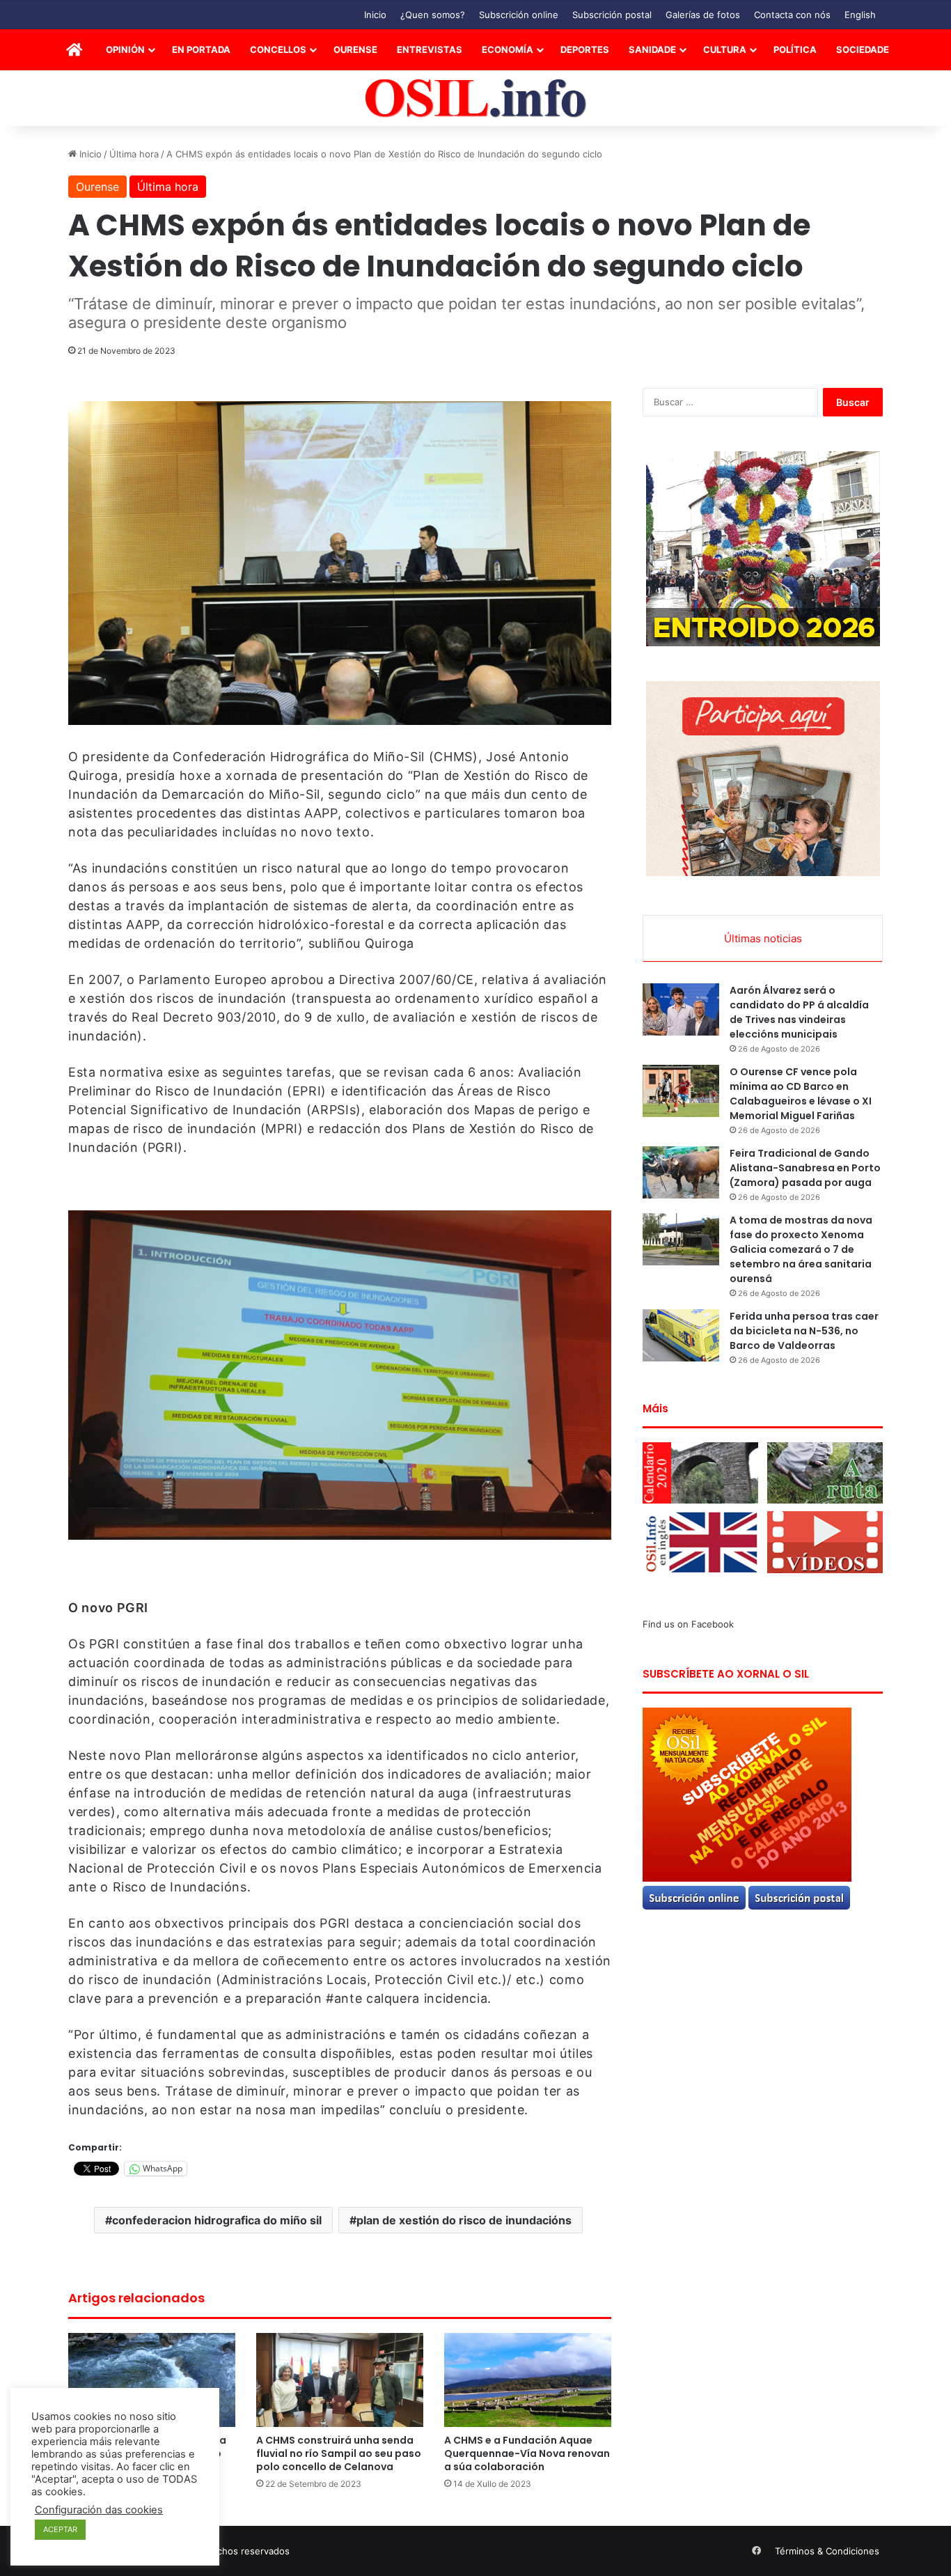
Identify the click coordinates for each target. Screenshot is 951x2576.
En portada (201, 49)
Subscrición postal (612, 15)
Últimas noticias (763, 938)
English (860, 15)
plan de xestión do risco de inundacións (464, 2220)
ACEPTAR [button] (60, 2529)
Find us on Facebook (688, 1624)
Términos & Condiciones (827, 2551)
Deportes (585, 49)
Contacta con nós (792, 15)
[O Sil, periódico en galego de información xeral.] (476, 99)
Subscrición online (519, 15)
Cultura (725, 49)
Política (795, 49)
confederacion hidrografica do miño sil (217, 2220)
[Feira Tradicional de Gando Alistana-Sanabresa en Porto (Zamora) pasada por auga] (681, 1172)
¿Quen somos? (433, 15)
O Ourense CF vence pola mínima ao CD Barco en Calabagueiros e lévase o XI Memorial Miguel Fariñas (801, 1094)
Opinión (125, 49)
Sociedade (863, 49)
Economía (508, 49)
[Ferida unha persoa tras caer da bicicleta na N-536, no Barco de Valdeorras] (681, 1335)
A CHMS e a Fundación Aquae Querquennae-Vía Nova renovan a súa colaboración (527, 2453)
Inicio (375, 15)
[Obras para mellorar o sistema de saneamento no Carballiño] (152, 2380)
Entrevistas (430, 49)
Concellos (278, 49)
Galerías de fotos (703, 15)
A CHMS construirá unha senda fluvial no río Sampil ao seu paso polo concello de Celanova (339, 2453)
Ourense (355, 49)
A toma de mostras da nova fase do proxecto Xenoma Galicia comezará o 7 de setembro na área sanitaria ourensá (801, 1249)
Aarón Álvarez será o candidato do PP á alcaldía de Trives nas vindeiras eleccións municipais (799, 1012)
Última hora (134, 154)
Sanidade (652, 49)
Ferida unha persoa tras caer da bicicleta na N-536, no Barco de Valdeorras (804, 1331)
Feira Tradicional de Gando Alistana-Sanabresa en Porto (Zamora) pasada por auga (805, 1168)
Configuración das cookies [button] (99, 2510)
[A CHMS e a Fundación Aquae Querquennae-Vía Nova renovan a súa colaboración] (528, 2380)
